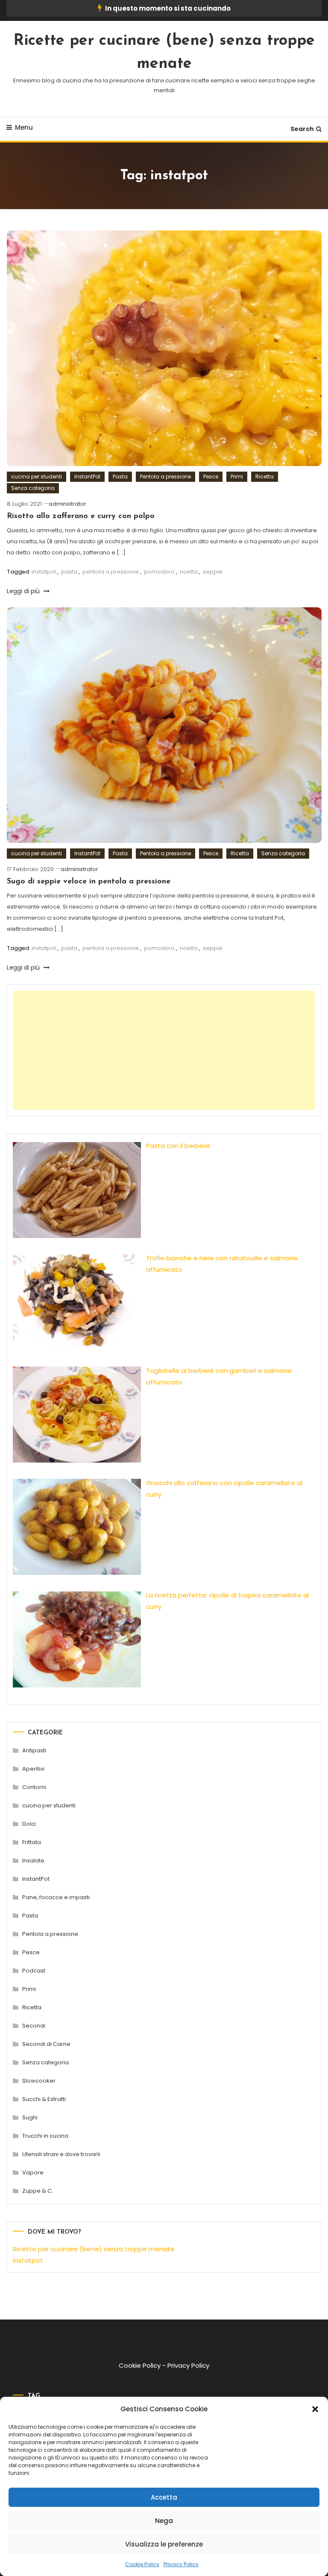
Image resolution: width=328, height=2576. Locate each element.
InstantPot (87, 476)
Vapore (33, 2172)
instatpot (44, 572)
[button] (315, 2409)
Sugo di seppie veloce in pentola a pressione (89, 882)
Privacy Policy (181, 2564)
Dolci (29, 1824)
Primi (237, 476)
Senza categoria (33, 488)
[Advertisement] (164, 1050)
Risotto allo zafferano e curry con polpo (81, 516)
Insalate (33, 1861)
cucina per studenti (37, 476)
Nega (164, 2521)
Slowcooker (39, 2081)
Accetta (164, 2497)
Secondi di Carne (46, 2044)
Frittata (32, 1842)
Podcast (34, 1971)
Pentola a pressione (165, 476)
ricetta (189, 572)
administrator (67, 504)
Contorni (34, 1787)
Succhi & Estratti (44, 2099)
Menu (24, 127)
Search (302, 129)
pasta (69, 572)
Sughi (30, 2117)
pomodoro (159, 572)
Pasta (120, 476)
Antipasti (34, 1750)
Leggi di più (24, 591)
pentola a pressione (111, 572)
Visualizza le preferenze (164, 2544)
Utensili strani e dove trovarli (61, 2154)
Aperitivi (33, 1769)
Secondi (34, 2026)
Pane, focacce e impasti (56, 1897)
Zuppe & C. (38, 2191)
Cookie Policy (142, 2564)
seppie (213, 572)
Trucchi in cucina (45, 2136)
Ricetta (265, 476)
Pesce (211, 476)
